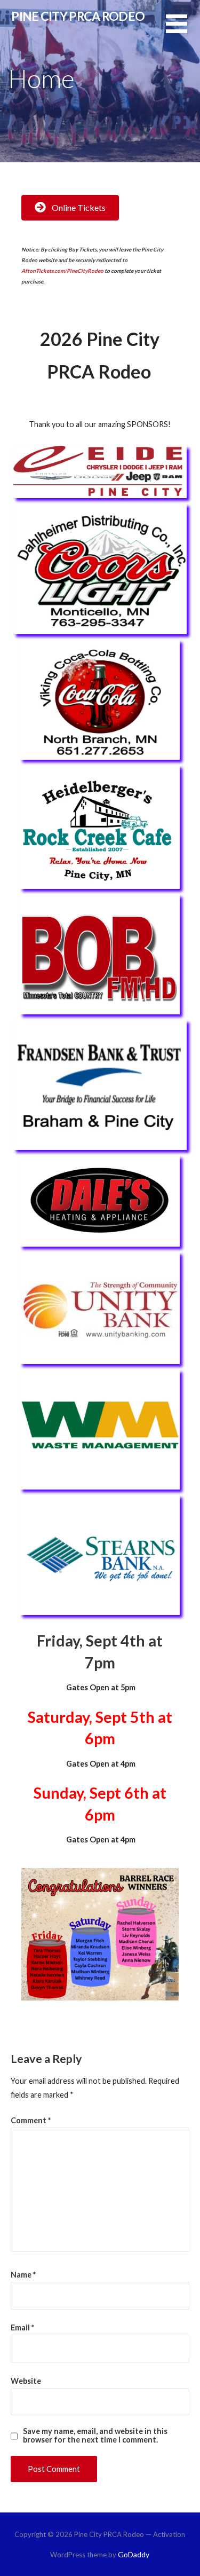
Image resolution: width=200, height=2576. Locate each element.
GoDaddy (134, 2554)
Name (23, 2275)
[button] (183, 30)
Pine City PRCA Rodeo (78, 16)
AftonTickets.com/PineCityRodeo (62, 271)
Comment (31, 2120)
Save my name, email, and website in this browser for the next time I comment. (95, 2436)
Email (22, 2327)
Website (26, 2381)
